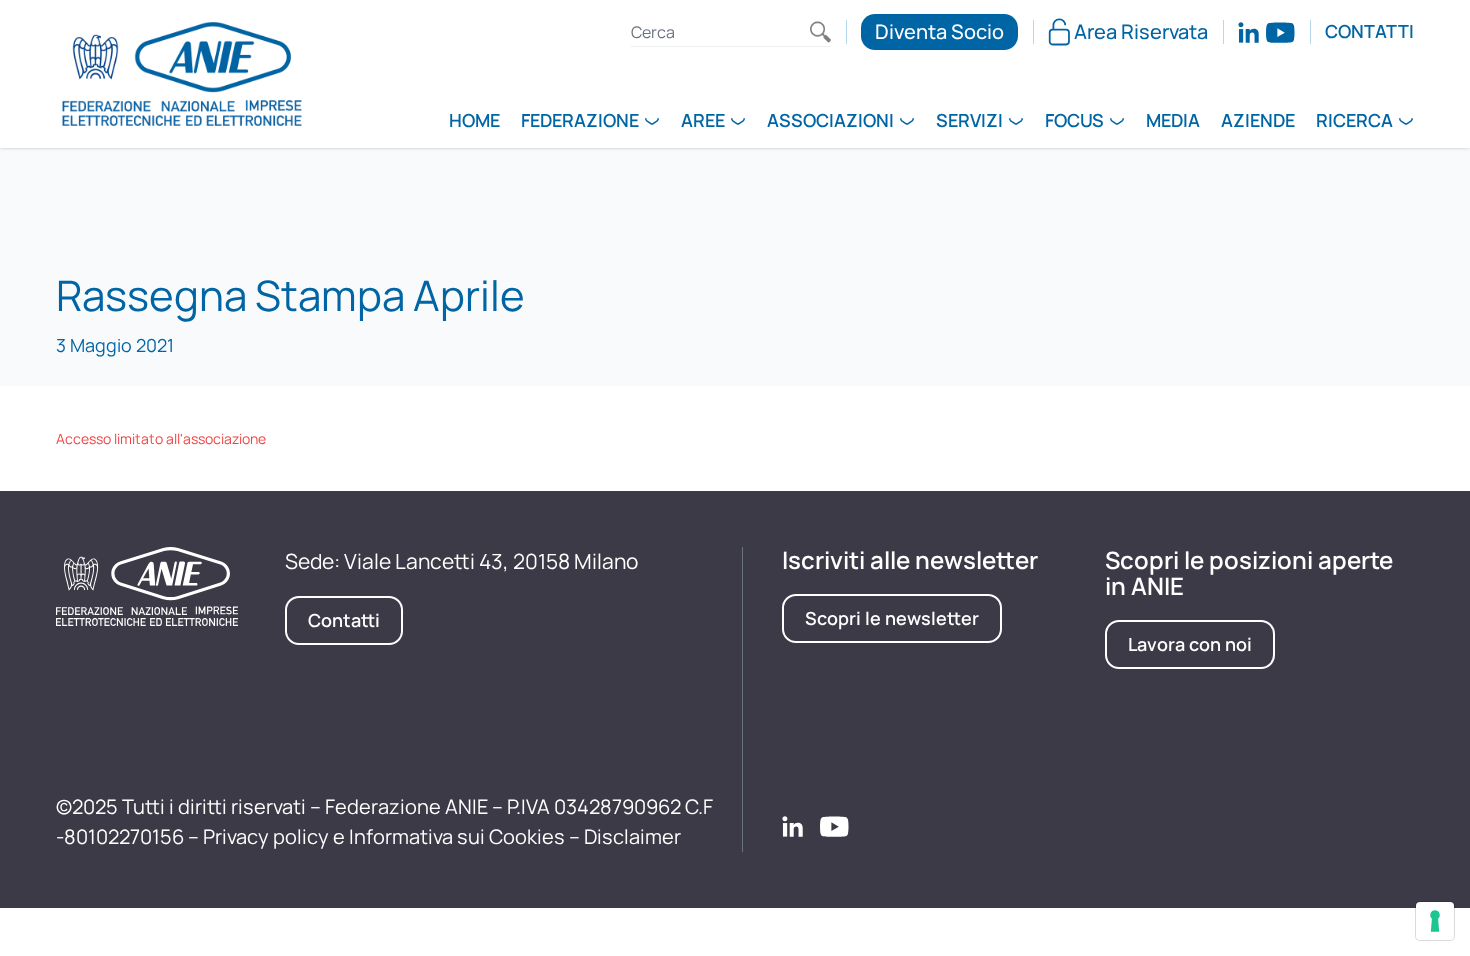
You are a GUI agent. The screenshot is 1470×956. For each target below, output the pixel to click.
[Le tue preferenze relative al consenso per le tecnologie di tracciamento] (1435, 921)
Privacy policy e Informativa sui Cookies (384, 836)
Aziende (1258, 122)
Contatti (1369, 32)
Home (474, 122)
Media (1173, 122)
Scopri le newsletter (892, 618)
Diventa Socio (939, 31)
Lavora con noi (1190, 644)
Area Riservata (1141, 31)
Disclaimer (632, 836)
